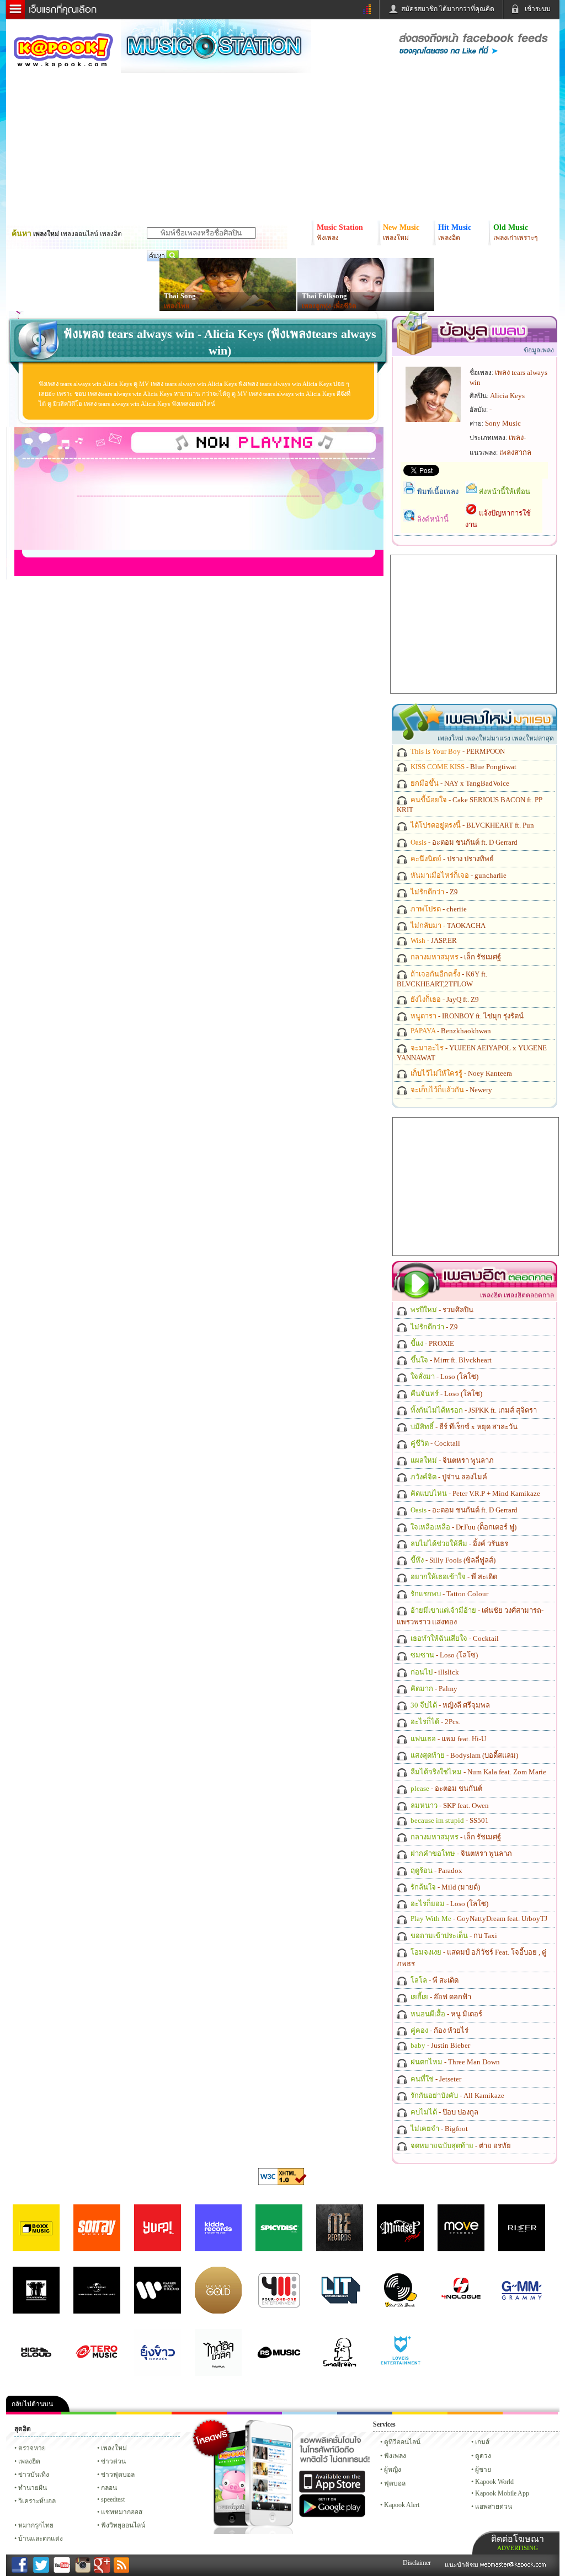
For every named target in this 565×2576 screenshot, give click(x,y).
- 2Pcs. (435, 1722)
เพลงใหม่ (114, 2448)
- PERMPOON (457, 751)
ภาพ (89, 2413)
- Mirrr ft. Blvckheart (450, 1360)
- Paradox (436, 1871)
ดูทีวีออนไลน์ (402, 2442)
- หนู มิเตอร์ (446, 2014)
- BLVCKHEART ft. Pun (471, 825)
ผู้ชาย (483, 2470)
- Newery (451, 1090)
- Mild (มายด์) (444, 1887)
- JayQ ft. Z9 (444, 999)
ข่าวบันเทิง (34, 2475)
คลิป (34, 2413)
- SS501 (449, 1820)
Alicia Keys (507, 396)
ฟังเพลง (395, 2456)
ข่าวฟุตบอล (118, 2475)
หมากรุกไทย (475, 2413)
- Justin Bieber (439, 2045)
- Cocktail (435, 1443)
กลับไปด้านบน (32, 2404)
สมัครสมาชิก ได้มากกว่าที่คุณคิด (448, 9)
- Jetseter (435, 2079)
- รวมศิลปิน (441, 1310)
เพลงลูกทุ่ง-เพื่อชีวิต (329, 306)
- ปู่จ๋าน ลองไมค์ (448, 1477)
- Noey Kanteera (460, 1073)
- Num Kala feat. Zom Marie (478, 1772)
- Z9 (433, 892)
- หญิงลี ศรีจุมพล (449, 1705)
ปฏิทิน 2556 (144, 2413)
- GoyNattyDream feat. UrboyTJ (478, 1918)
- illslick (434, 1672)
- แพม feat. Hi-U (447, 1739)
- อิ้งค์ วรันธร (459, 1544)
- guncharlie (458, 875)
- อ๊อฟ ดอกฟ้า (440, 1997)
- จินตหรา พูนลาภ (451, 1460)
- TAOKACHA (447, 925)
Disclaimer (417, 2563)
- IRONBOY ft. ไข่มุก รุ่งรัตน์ (466, 1016)
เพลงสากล (515, 452)
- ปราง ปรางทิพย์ (451, 859)
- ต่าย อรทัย (460, 2146)
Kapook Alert (402, 2505)
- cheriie (438, 909)
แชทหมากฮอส (420, 2413)
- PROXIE (431, 1343)
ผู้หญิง (393, 2470)
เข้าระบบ (538, 9)
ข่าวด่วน (113, 2461)
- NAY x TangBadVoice (459, 783)
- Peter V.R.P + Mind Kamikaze (475, 1493)
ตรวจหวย (32, 2448)
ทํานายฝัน (33, 2488)
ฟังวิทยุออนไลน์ (123, 2525)
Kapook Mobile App (502, 2493)
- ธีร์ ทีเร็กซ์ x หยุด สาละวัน (463, 1427)
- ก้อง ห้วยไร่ (439, 2030)
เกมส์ (482, 2442)
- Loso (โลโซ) (444, 1376)
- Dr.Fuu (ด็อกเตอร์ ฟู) (463, 1527)
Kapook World (494, 2482)
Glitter (530, 2413)
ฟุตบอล (395, 2483)
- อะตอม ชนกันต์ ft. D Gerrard (463, 842)
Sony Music (503, 423)
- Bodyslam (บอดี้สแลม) (463, 1755)
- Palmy (433, 1689)
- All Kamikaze (457, 2095)
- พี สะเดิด (453, 1577)
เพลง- (517, 438)
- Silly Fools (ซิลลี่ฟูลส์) (452, 1560)
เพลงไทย (177, 306)
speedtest (113, 2499)
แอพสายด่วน (494, 2507)
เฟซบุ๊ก (199, 2413)
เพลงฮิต (29, 2461)
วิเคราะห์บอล (37, 2501)
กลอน (365, 2413)
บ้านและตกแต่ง (41, 2539)
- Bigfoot (438, 2129)
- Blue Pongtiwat (463, 767)
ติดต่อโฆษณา (518, 2543)
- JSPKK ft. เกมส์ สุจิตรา (473, 1410)
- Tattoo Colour (449, 1594)
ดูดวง (483, 2456)
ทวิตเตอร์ (254, 2413)
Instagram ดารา (310, 2413)
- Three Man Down (454, 2062)
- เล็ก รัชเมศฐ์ (455, 957)
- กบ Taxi (453, 1936)
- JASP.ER (433, 940)
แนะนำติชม (462, 2565)
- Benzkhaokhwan (450, 1031)
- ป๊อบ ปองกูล (444, 2112)
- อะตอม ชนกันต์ (446, 1788)
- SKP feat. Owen (449, 1805)
